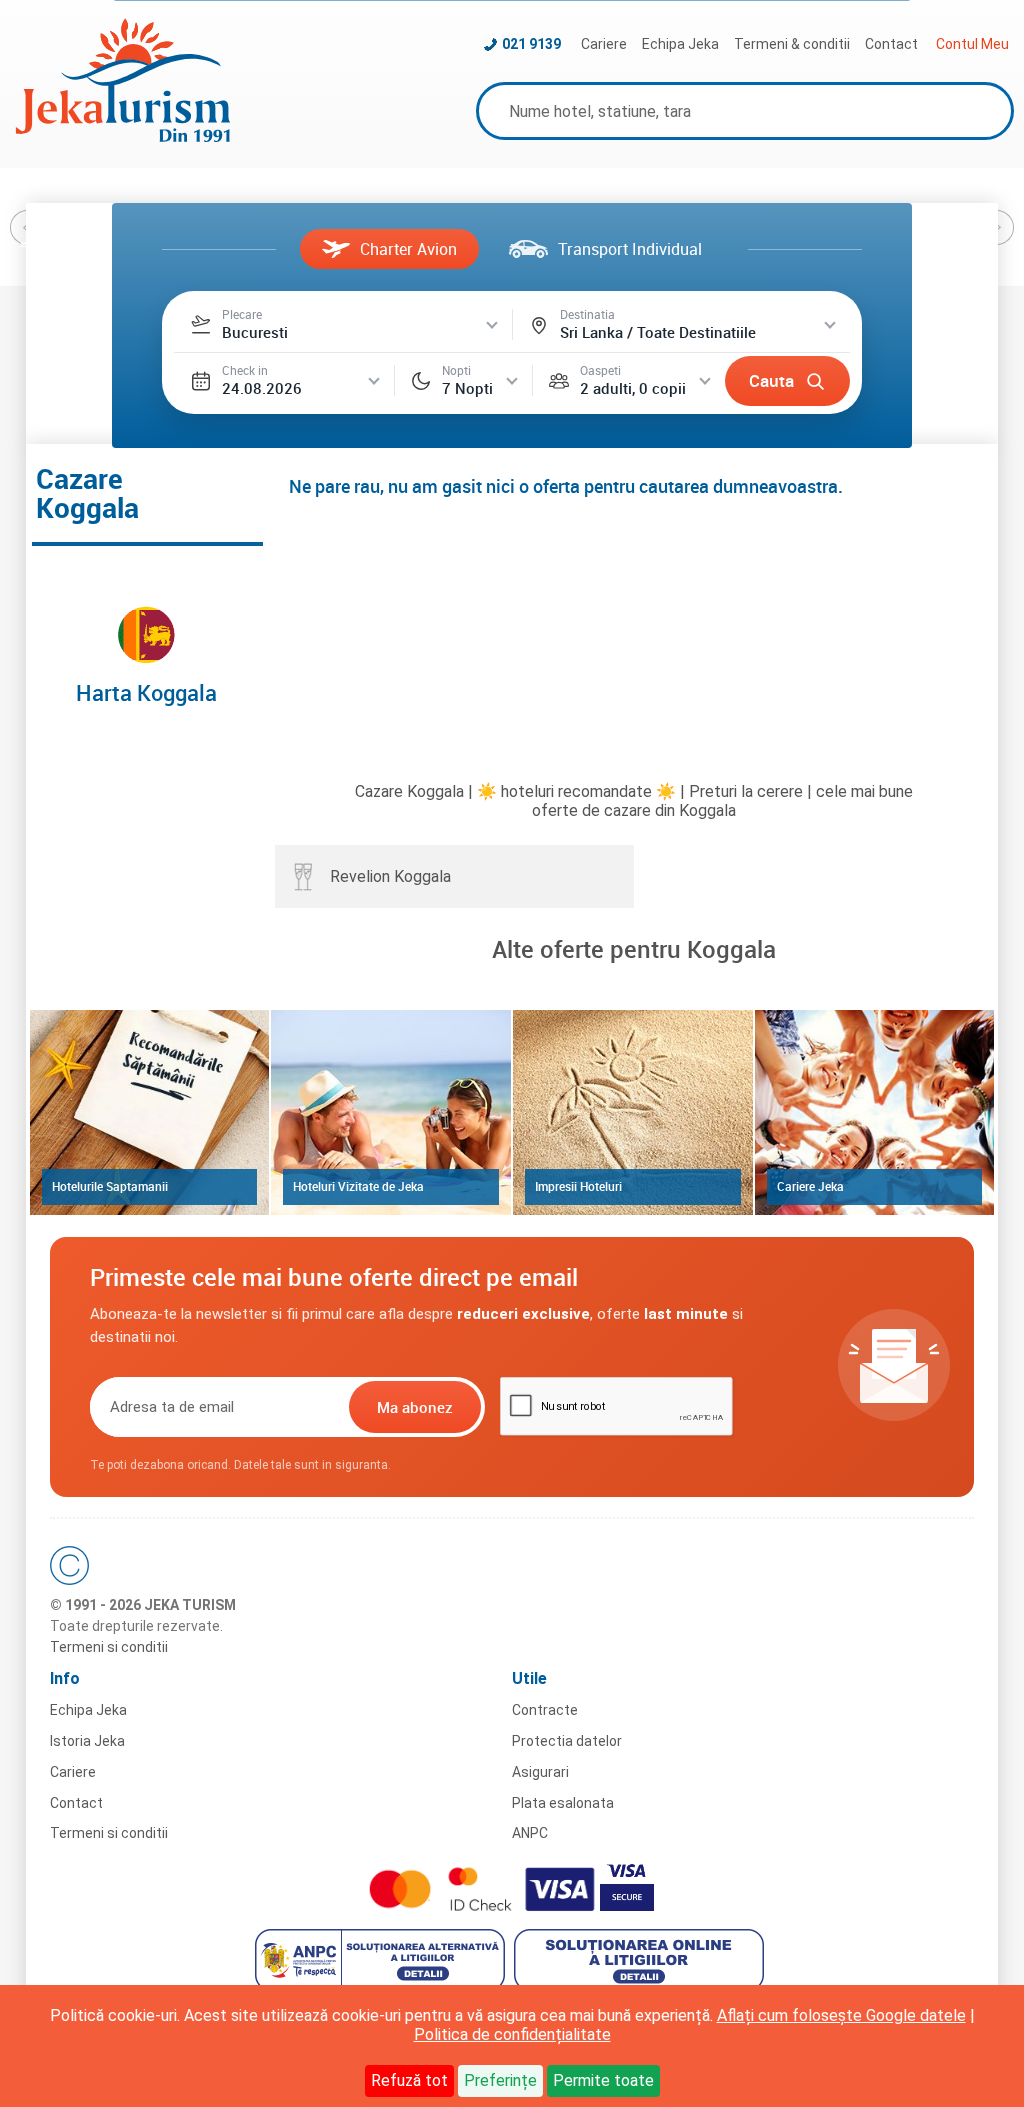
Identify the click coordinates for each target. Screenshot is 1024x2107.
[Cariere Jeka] (875, 1112)
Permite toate (603, 2080)
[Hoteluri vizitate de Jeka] (391, 1112)
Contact (891, 44)
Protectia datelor (567, 1741)
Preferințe (500, 2080)
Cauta (771, 380)
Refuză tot (409, 2080)
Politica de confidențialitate (512, 2034)
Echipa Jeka (680, 44)
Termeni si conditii (109, 1647)
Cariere (604, 44)
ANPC (530, 1833)
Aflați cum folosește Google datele (841, 2015)
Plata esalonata (563, 1803)
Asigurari (540, 1772)
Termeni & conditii (792, 44)
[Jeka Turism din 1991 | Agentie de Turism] (123, 136)
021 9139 (531, 44)
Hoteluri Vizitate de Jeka (358, 1186)
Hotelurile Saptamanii (110, 1186)
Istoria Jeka (87, 1741)
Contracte (545, 1710)
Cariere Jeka (810, 1186)
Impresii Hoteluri (578, 1186)
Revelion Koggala (390, 876)
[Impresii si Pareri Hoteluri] (633, 1112)
